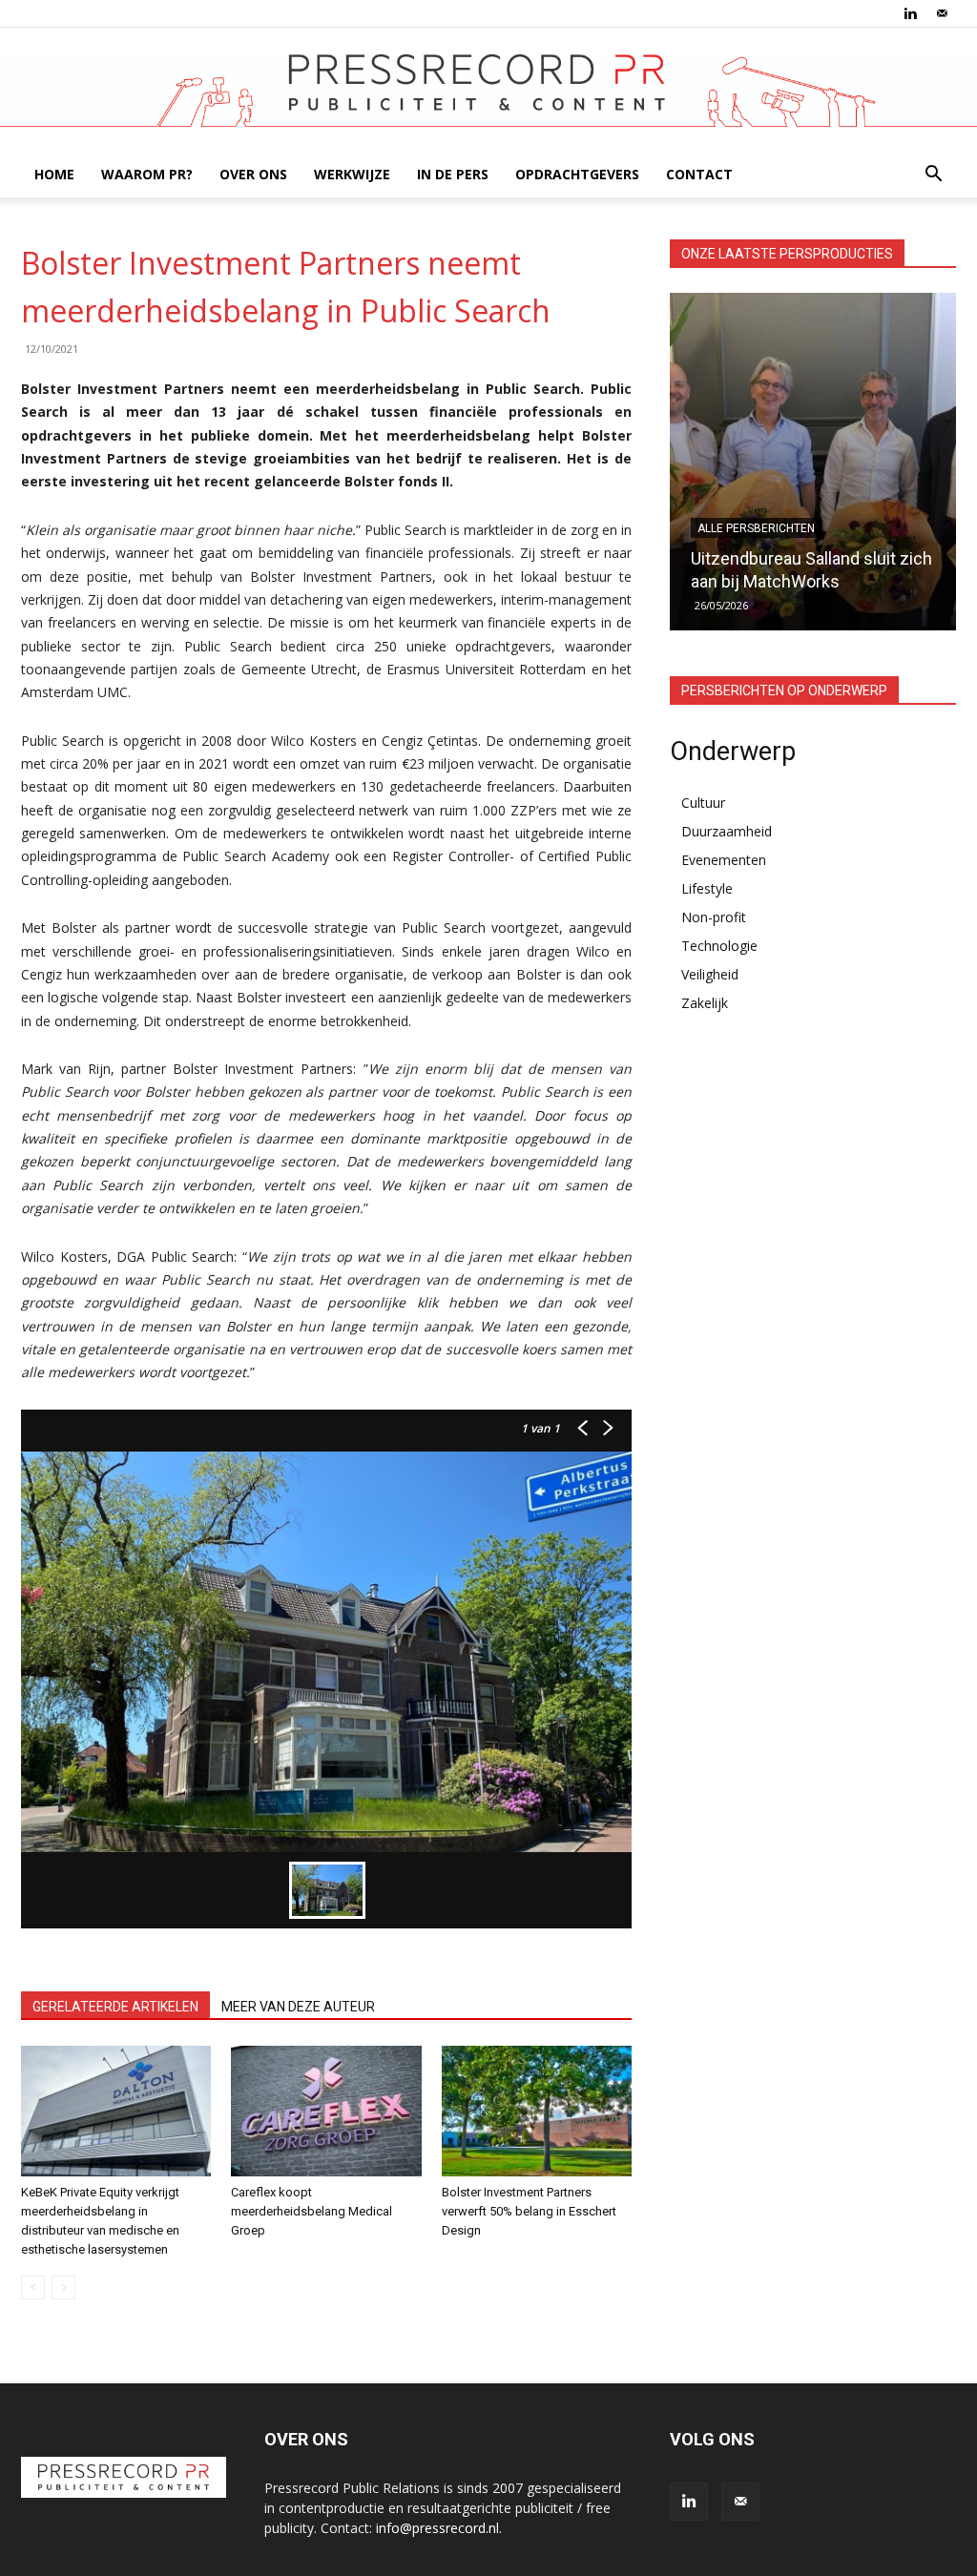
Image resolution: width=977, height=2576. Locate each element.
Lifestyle (707, 888)
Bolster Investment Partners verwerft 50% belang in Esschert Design (529, 2211)
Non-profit (714, 917)
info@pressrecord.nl (437, 2528)
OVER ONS (253, 174)
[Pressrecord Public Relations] (488, 91)
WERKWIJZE (352, 174)
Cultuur (703, 803)
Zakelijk (705, 1003)
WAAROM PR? (147, 174)
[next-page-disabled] (63, 2287)
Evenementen (724, 860)
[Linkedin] (910, 13)
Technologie (719, 946)
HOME (54, 174)
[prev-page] (33, 2287)
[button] (933, 176)
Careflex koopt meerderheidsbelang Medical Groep (312, 2211)
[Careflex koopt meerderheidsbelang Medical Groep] (326, 2111)
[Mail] (942, 13)
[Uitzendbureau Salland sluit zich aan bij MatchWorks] (813, 462)
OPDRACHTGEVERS (577, 174)
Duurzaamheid (727, 831)
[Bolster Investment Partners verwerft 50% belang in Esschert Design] (537, 2111)
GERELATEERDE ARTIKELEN (115, 2007)
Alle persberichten (756, 528)
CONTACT (699, 174)
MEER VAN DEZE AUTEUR (298, 2007)
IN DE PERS (453, 174)
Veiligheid (710, 974)
